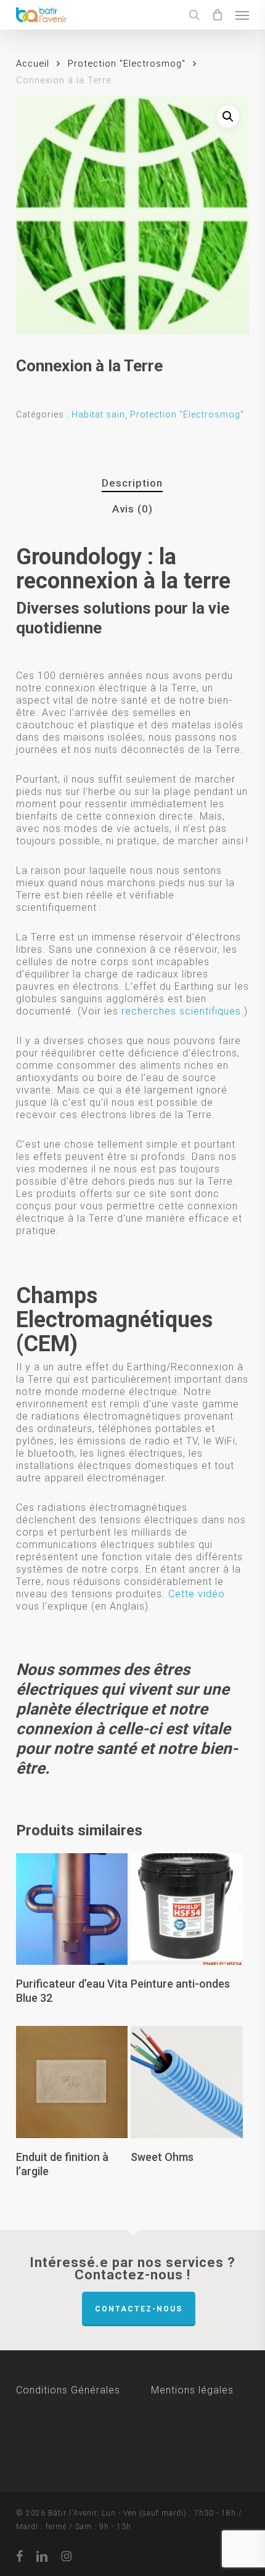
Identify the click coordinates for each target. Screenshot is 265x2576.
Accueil (33, 64)
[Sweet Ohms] (187, 2082)
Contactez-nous (139, 2309)
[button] (242, 15)
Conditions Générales (84, 2390)
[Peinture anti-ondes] (187, 1909)
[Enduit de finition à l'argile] (72, 2082)
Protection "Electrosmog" (127, 64)
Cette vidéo (197, 1594)
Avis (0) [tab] (132, 509)
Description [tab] (132, 483)
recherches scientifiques (181, 1011)
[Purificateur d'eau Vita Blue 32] (72, 1909)
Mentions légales (192, 2390)
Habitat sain (98, 414)
